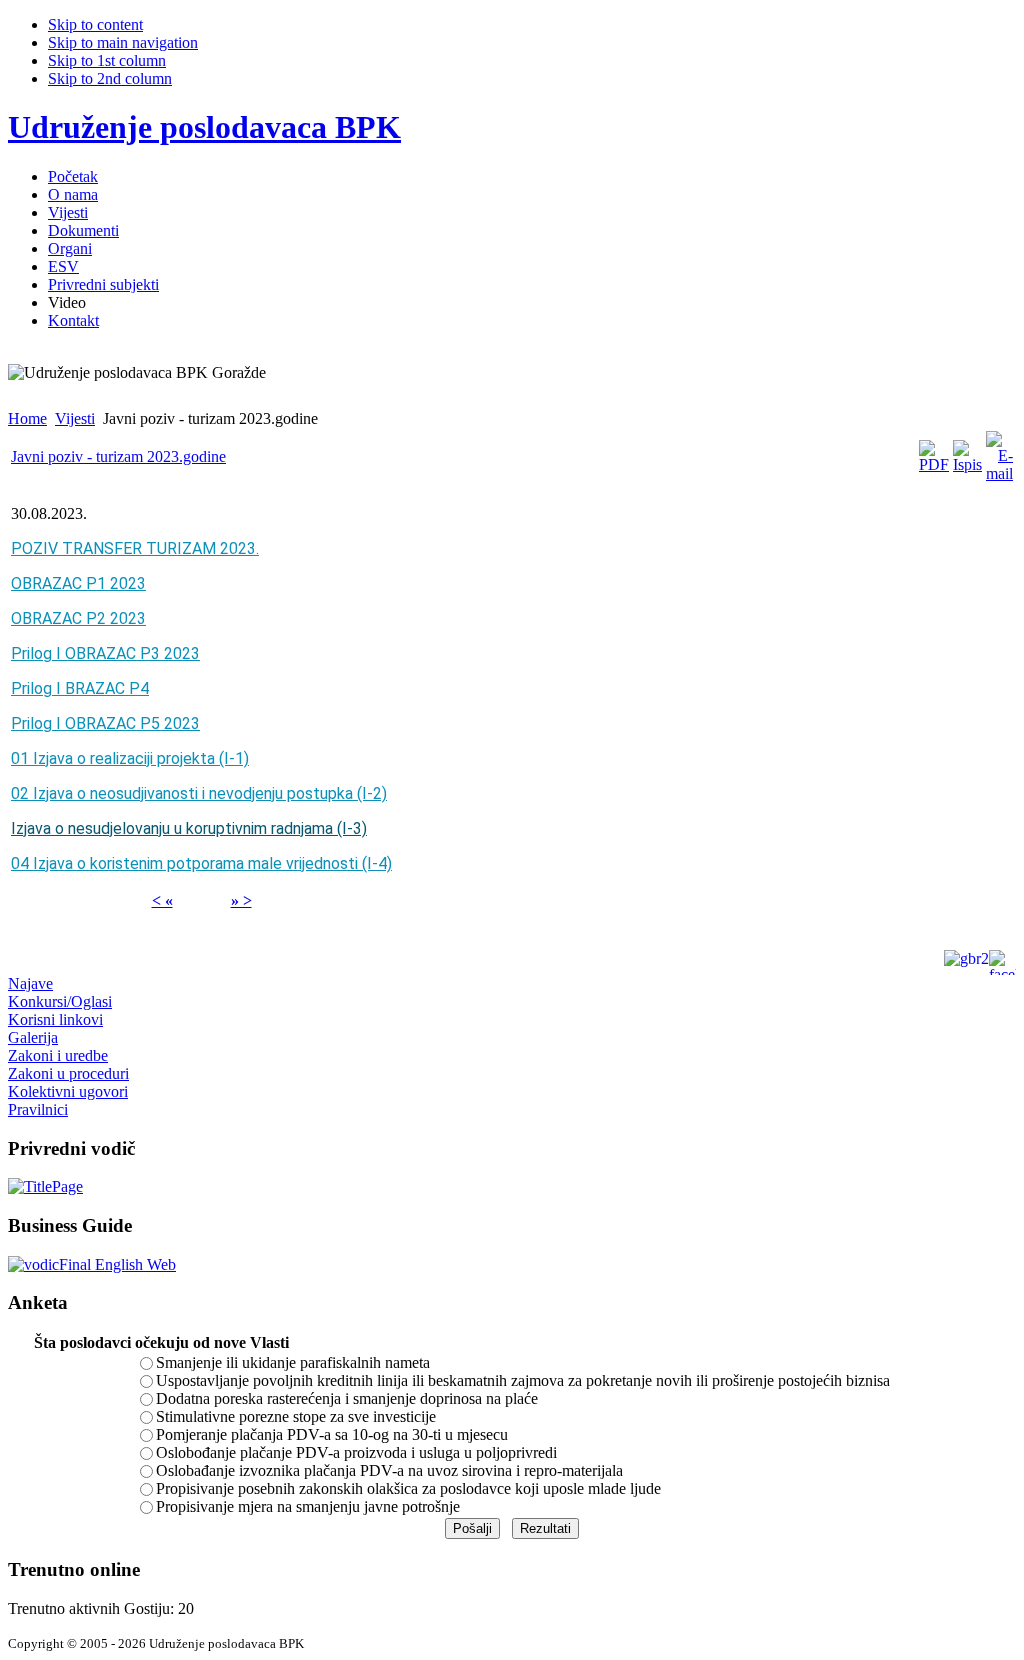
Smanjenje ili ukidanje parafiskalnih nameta (293, 1362)
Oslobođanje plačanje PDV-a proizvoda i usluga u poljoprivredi (356, 1452)
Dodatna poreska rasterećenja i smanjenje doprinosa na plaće (347, 1398)
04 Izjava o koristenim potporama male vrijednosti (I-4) (201, 863)
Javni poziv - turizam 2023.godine (118, 456)
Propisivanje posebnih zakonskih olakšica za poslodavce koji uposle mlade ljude (408, 1488)
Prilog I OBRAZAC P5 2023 (105, 723)
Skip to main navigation (123, 42)
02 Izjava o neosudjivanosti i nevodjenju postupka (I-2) (199, 793)
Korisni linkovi (55, 1019)
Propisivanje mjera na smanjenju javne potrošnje (308, 1506)
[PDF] (934, 464)
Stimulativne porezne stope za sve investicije (296, 1416)
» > (241, 900)
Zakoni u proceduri (68, 1073)
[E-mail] (999, 473)
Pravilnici (38, 1109)
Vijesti (75, 418)
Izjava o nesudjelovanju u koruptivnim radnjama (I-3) (189, 828)
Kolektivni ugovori (68, 1091)
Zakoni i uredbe (58, 1055)
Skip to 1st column (107, 60)
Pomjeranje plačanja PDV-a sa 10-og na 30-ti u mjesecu (332, 1434)
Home (27, 418)
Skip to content (95, 24)
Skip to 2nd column (110, 78)
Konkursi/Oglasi (60, 1001)
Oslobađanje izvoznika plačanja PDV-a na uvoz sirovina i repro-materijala (389, 1470)
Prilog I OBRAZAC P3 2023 (105, 653)
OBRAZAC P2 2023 (78, 618)
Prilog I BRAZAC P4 (80, 688)
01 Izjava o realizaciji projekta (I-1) (130, 758)
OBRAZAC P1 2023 (78, 583)
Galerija (33, 1037)
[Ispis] (967, 464)
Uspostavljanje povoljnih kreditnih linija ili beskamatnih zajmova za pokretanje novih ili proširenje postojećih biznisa (523, 1380)
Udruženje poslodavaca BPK (204, 127)
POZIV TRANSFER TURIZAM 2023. (135, 548)
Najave (30, 983)
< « (162, 900)
